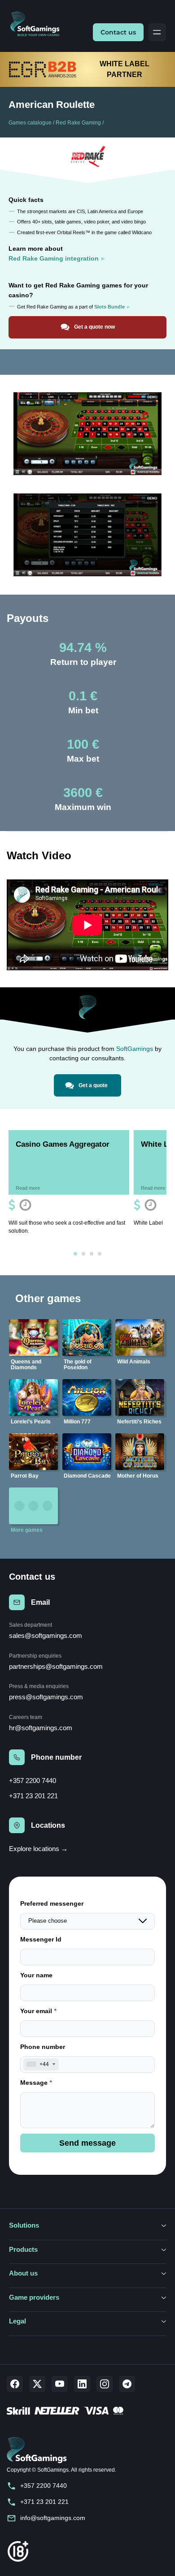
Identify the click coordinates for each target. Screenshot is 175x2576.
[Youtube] (60, 2384)
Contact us (118, 32)
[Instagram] (105, 2384)
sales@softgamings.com (46, 1635)
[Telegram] (127, 2384)
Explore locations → (38, 1849)
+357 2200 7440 (33, 1781)
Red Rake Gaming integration (54, 258)
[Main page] (38, 24)
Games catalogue (30, 123)
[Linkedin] (82, 2384)
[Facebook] (15, 2384)
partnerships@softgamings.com (56, 1666)
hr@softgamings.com (41, 1728)
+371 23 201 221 (33, 1796)
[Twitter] (37, 2384)
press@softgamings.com (46, 1697)
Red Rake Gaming (78, 123)
